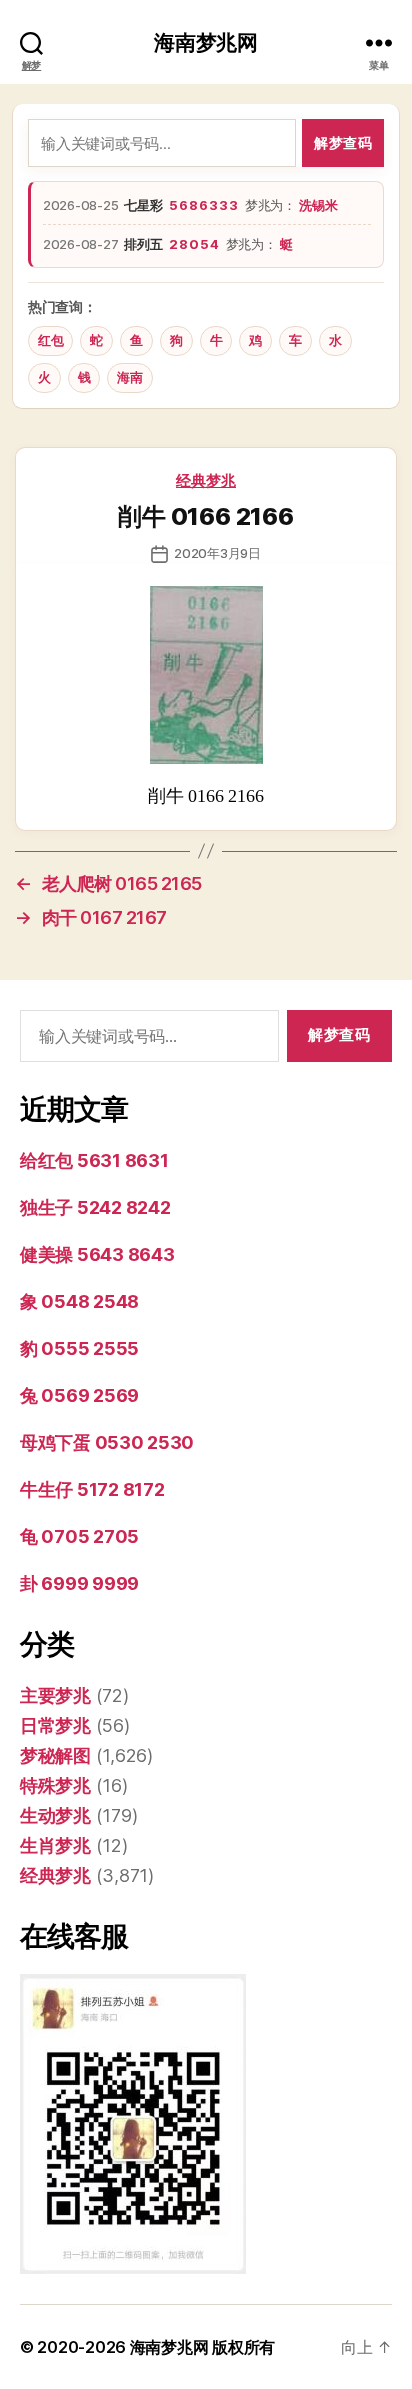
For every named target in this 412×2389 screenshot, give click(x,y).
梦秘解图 (55, 1755)
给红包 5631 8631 (94, 1160)
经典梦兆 (206, 480)
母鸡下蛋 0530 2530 (107, 1442)
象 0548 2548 (79, 1301)
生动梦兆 (55, 1815)
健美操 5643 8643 (97, 1254)
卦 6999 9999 (79, 1583)
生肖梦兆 (55, 1845)
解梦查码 (343, 142)
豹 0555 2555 (79, 1348)
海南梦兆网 (206, 42)
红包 (50, 340)
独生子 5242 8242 (95, 1207)
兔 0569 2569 (79, 1395)
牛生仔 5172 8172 (92, 1489)
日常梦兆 (55, 1725)
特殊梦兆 (55, 1785)
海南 (129, 377)
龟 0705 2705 (79, 1536)
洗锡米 (318, 205)
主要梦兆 (55, 1695)
